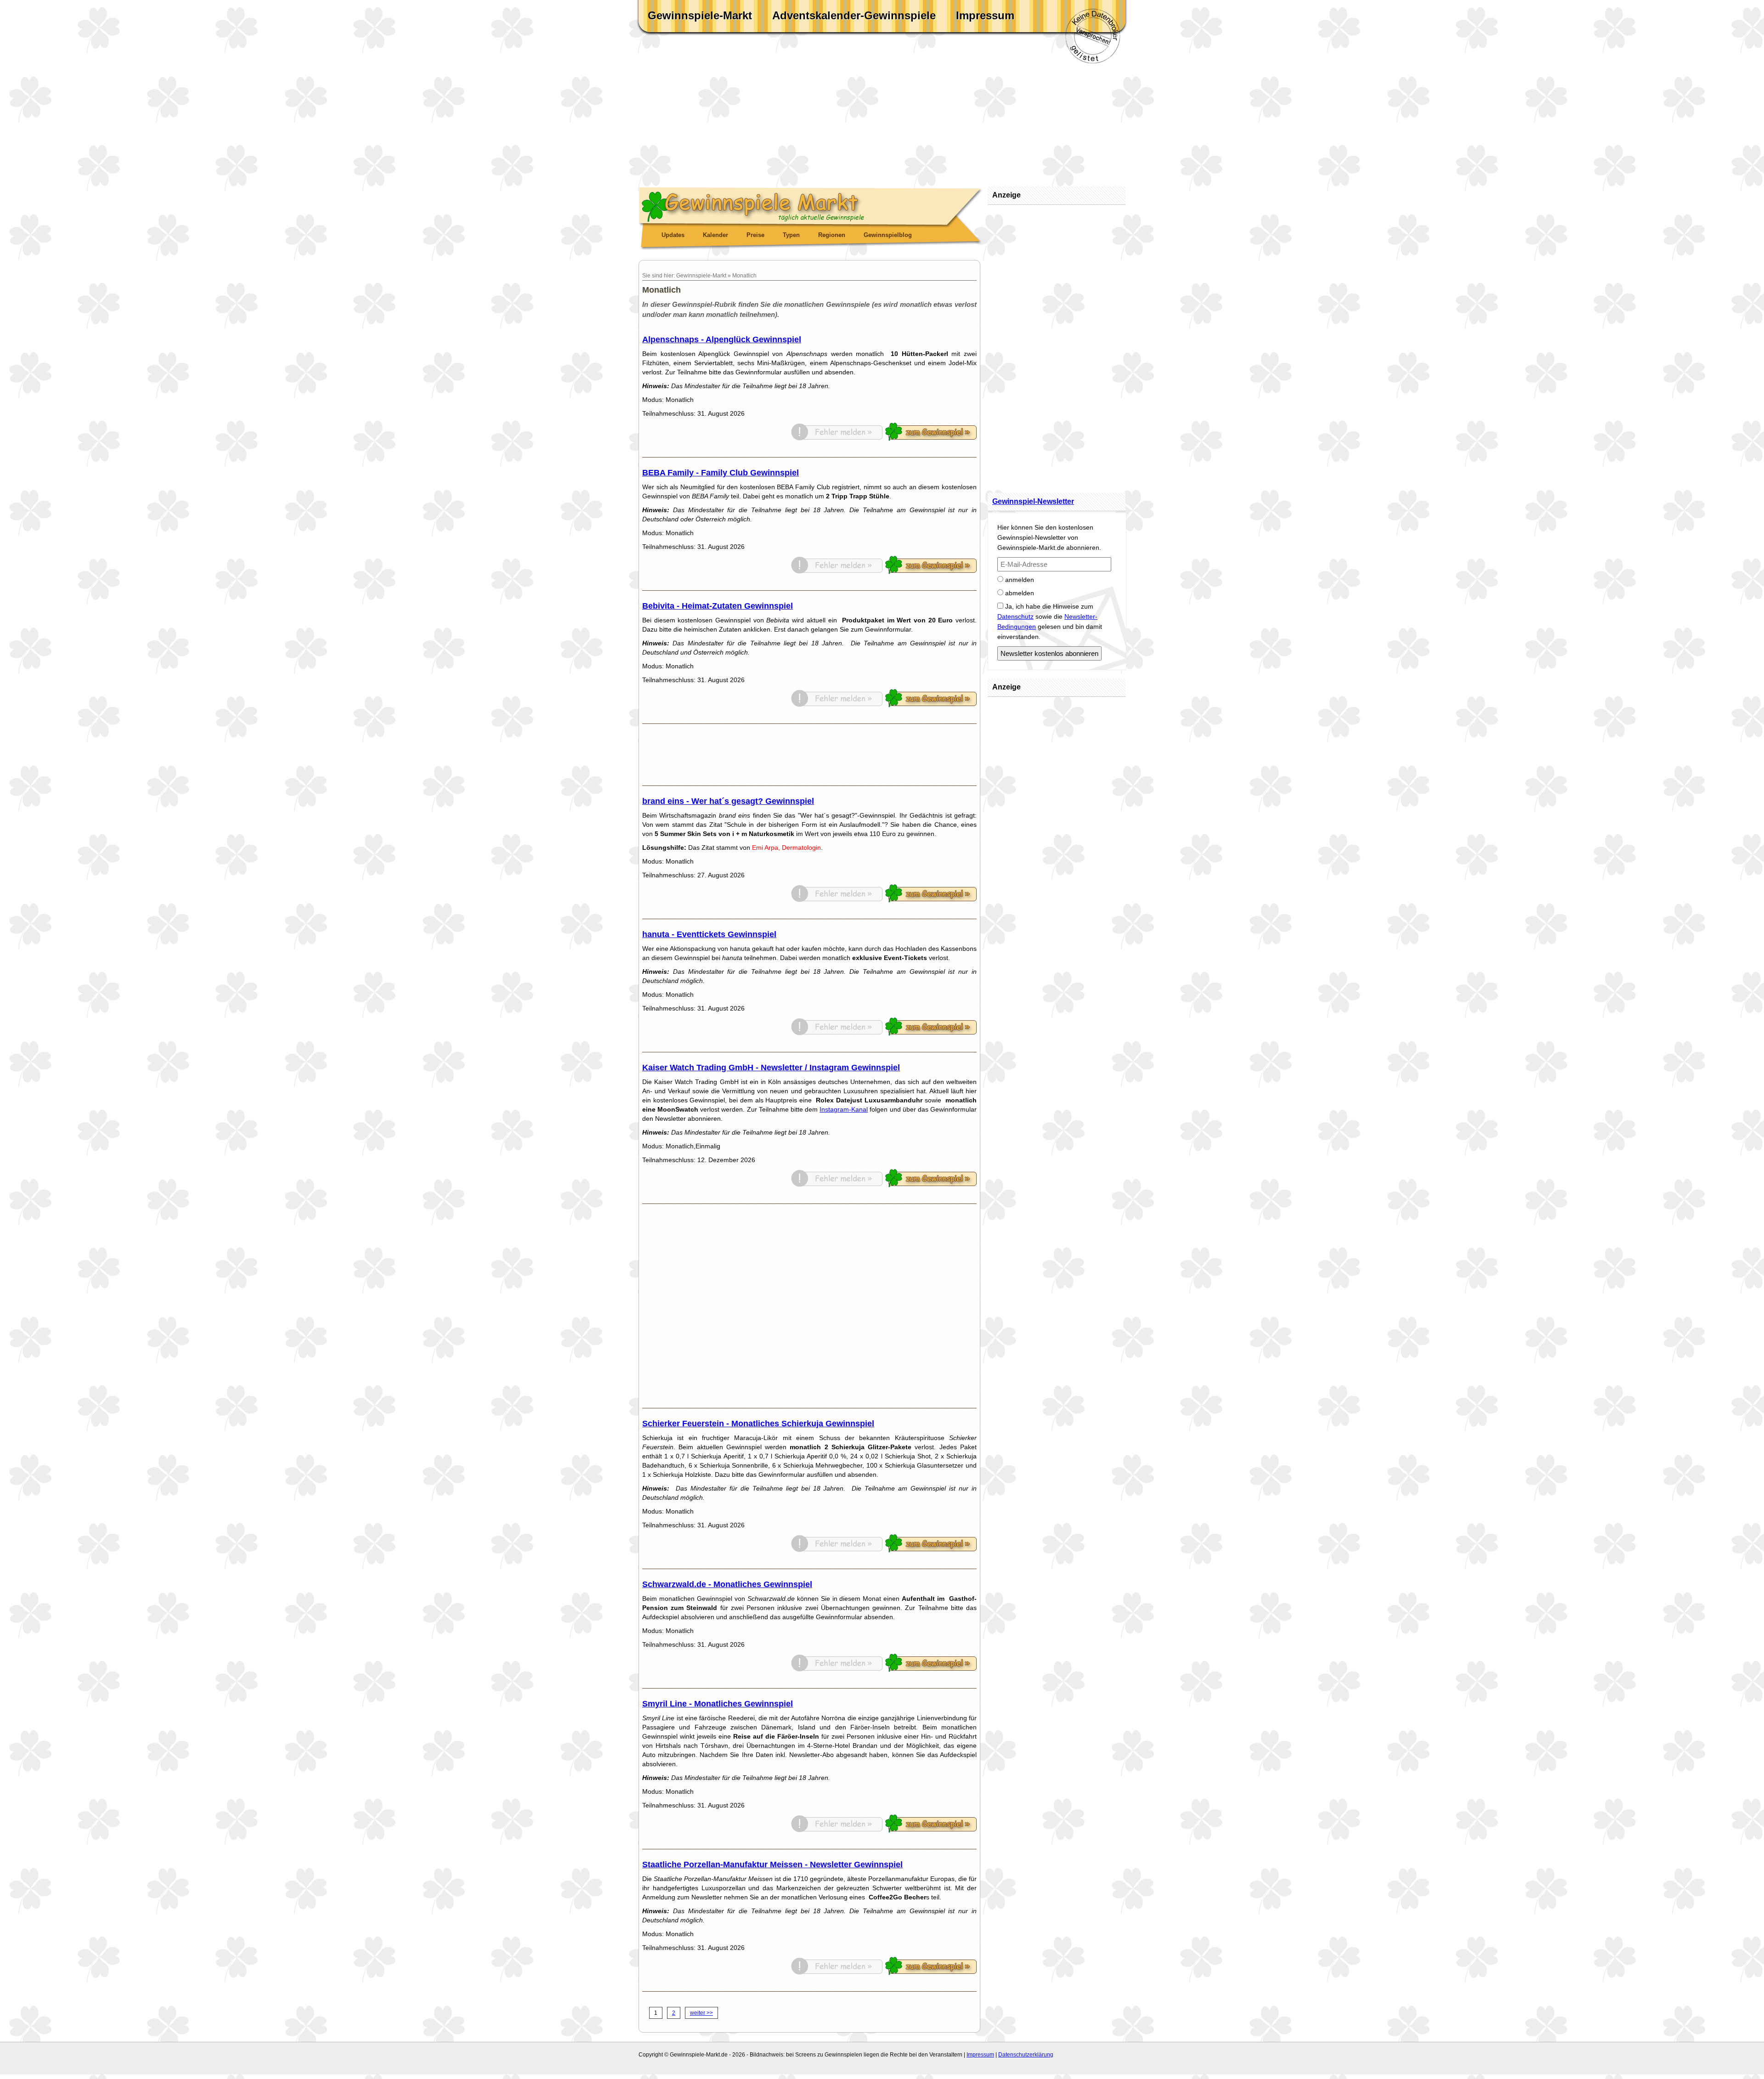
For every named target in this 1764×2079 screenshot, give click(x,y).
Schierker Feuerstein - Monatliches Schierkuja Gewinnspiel (758, 1424)
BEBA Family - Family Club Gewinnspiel (721, 473)
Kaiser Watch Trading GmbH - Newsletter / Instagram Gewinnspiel (771, 1068)
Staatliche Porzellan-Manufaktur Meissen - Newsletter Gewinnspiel (772, 1864)
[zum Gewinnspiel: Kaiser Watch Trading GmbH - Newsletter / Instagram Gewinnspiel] (931, 1185)
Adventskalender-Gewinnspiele (854, 15)
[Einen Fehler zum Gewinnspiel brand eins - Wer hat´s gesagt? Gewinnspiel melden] (837, 900)
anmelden (1019, 580)
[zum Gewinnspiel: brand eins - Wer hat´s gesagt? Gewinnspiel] (931, 900)
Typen (791, 235)
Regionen (832, 235)
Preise (755, 235)
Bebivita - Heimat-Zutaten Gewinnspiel (718, 606)
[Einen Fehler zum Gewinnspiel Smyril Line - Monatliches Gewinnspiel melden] (837, 1830)
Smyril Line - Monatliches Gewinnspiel (718, 1704)
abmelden (1019, 593)
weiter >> (701, 2013)
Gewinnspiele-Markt (700, 15)
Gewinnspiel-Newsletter (1033, 501)
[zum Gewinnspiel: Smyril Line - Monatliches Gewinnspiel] (931, 1830)
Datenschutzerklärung (1026, 2055)
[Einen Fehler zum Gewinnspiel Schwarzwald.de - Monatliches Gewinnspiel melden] (837, 1670)
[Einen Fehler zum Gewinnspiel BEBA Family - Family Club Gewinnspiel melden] (837, 572)
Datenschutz (1015, 616)
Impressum (985, 15)
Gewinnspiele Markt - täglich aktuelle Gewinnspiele (811, 205)
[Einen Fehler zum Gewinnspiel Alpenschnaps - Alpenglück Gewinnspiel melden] (837, 439)
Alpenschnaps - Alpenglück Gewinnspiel (722, 339)
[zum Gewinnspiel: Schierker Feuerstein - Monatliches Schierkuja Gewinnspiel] (931, 1550)
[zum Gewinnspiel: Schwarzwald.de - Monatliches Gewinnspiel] (931, 1670)
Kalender (715, 235)
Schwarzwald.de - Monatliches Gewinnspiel (727, 1584)
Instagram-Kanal (844, 1109)
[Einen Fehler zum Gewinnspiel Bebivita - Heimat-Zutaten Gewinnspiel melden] (837, 705)
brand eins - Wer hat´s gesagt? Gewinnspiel (728, 801)
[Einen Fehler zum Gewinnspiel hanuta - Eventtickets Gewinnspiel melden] (837, 1034)
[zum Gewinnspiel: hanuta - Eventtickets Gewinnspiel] (931, 1034)
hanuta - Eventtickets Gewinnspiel (709, 934)
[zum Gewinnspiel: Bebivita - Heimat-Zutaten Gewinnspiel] (931, 705)
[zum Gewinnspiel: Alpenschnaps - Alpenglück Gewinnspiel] (931, 439)
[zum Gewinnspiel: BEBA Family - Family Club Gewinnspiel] (931, 572)
